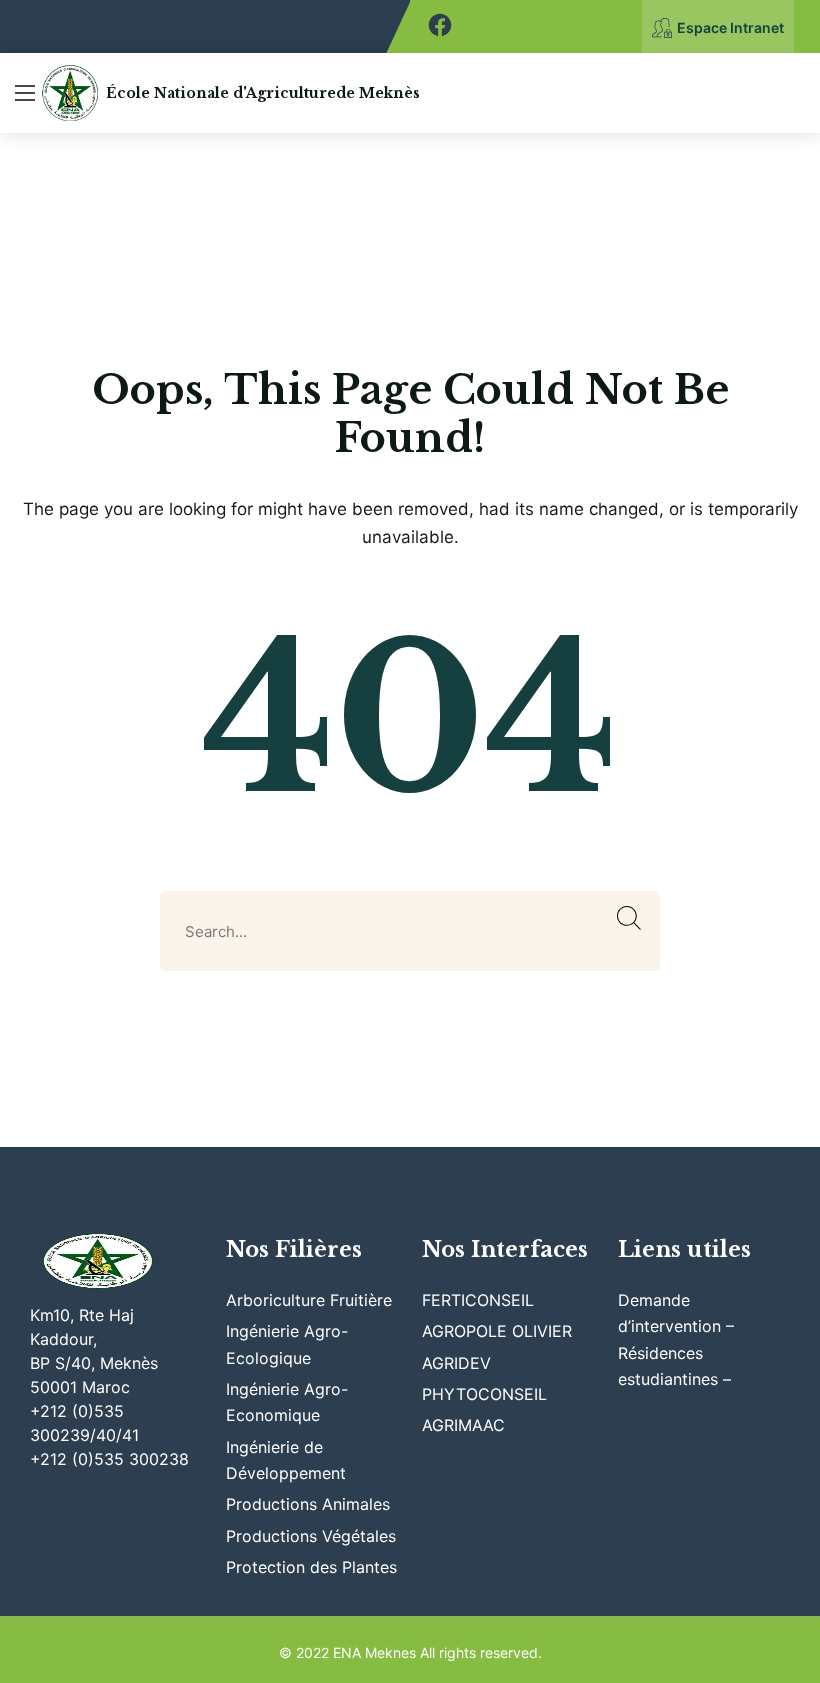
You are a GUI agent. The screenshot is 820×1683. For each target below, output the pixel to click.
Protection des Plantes (311, 1567)
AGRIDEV (456, 1363)
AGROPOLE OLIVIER (497, 1331)
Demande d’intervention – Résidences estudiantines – (677, 1339)
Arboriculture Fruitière (309, 1300)
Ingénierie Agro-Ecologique (287, 1344)
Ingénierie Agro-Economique (287, 1402)
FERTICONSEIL (478, 1300)
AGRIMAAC (463, 1425)
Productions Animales (308, 1504)
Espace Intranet (730, 27)
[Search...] (629, 918)
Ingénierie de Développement (286, 1460)
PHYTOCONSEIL (484, 1394)
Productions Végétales (311, 1536)
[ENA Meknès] (70, 93)
